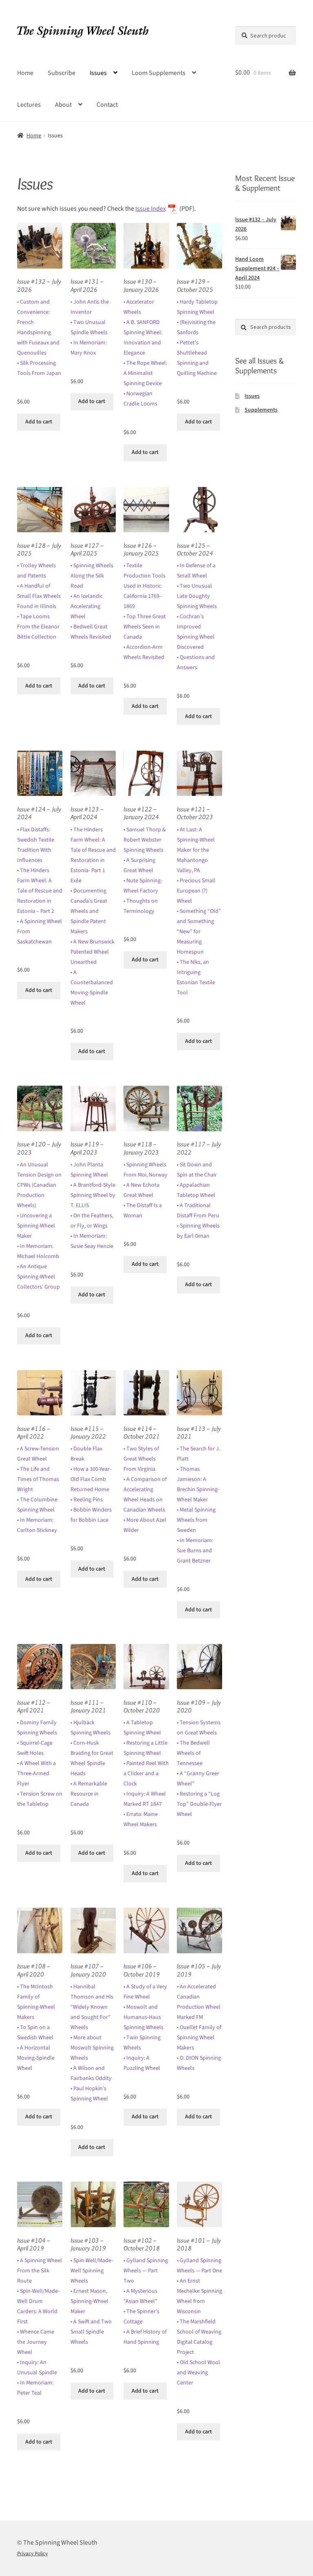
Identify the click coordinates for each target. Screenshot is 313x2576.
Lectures (29, 105)
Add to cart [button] (39, 422)
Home (25, 73)
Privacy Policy (32, 2554)
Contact (107, 105)
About (63, 105)
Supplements (261, 410)
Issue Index (151, 209)
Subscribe (62, 73)
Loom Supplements (159, 73)
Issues (98, 73)
